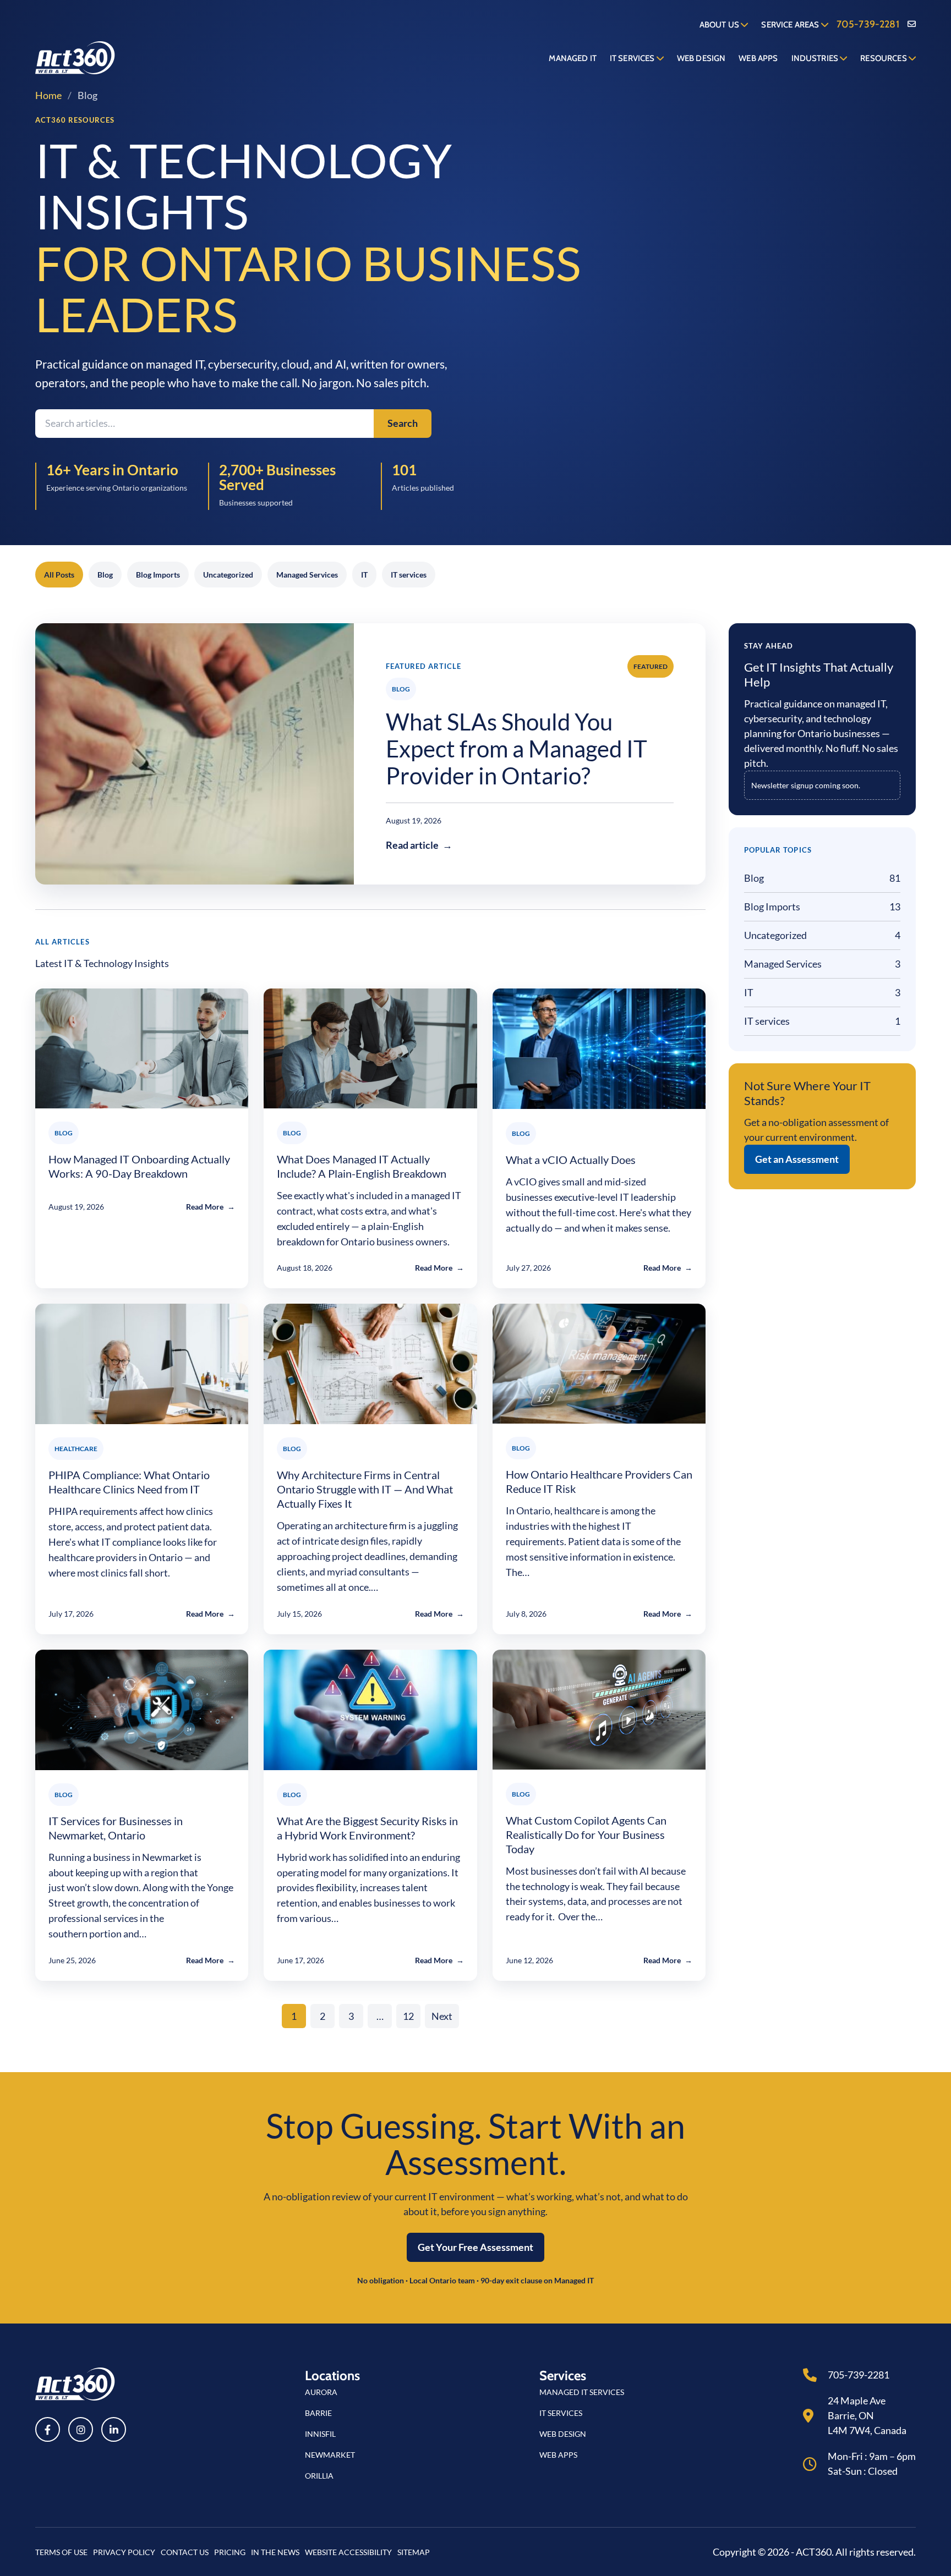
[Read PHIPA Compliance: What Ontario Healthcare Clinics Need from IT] (142, 1364)
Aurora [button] (321, 2392)
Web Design (701, 58)
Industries (816, 58)
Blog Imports (158, 575)
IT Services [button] (561, 2413)
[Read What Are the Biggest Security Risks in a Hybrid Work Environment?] (370, 1710)
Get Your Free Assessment (475, 2247)
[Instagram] (81, 2429)
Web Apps (758, 58)
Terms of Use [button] (61, 2552)
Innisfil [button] (320, 2434)
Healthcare (76, 1449)
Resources (884, 58)
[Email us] (912, 24)
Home (48, 95)
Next (442, 2016)
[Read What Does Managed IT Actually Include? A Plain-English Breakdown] (370, 1048)
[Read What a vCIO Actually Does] (599, 1049)
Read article (419, 845)
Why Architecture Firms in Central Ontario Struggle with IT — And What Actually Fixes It (365, 1489)
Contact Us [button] (185, 2552)
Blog (105, 575)
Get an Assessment (797, 1159)
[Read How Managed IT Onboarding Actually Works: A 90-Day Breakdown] (142, 1048)
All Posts (59, 575)
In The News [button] (275, 2552)
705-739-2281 (868, 24)
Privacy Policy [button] (124, 2552)
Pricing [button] (230, 2552)
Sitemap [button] (414, 2552)
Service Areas (791, 25)
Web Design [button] (563, 2434)
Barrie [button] (318, 2413)
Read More (211, 1207)
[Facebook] (48, 2429)
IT (364, 575)
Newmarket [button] (330, 2455)
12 (408, 2016)
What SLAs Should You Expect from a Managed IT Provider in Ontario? (517, 749)
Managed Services (307, 575)
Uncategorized (228, 575)
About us (720, 25)
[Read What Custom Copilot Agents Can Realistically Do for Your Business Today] (599, 1710)
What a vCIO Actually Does (571, 1160)
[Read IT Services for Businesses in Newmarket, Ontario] (142, 1710)
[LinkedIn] (114, 2429)
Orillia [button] (319, 2476)
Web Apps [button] (558, 2455)
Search (403, 423)
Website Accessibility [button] (348, 2552)
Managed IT (573, 58)
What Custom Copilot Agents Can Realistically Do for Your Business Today (586, 1834)
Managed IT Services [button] (582, 2392)
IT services (409, 575)
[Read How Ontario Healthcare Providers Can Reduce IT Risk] (599, 1364)
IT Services (633, 58)
